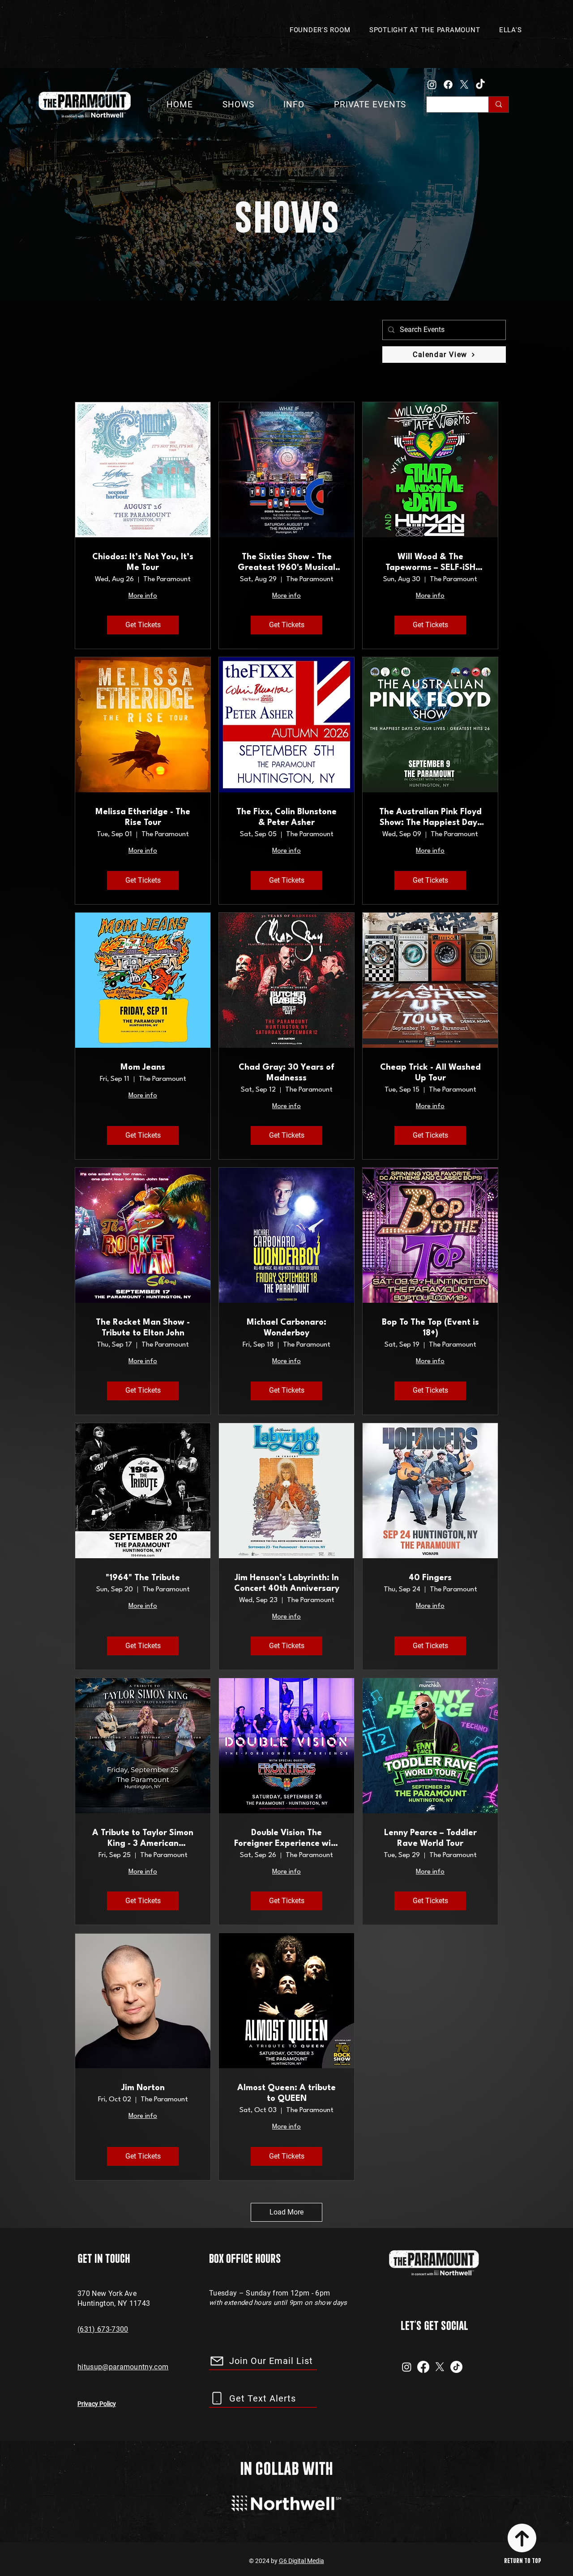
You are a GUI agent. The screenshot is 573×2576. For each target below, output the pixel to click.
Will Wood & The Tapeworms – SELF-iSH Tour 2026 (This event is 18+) (430, 563)
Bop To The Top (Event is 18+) (430, 1328)
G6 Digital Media (301, 2561)
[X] (464, 85)
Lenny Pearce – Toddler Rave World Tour (430, 1838)
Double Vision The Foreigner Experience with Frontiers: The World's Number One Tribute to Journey (287, 1839)
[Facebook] (448, 85)
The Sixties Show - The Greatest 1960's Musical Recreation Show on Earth (287, 563)
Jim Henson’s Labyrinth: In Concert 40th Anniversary (287, 1583)
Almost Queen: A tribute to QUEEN (286, 2093)
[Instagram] (432, 85)
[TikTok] (480, 85)
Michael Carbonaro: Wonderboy (286, 1328)
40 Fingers (430, 1578)
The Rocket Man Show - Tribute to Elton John (143, 1328)
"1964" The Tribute (143, 1578)
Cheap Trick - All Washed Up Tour (430, 1073)
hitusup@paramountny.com (123, 2367)
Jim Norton (143, 2088)
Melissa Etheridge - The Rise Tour (143, 817)
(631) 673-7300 (103, 2329)
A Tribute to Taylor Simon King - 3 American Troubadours (143, 1839)
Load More (286, 2212)
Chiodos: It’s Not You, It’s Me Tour (143, 562)
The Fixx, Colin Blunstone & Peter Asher (286, 817)
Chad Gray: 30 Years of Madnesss (286, 1073)
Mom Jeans (143, 1067)
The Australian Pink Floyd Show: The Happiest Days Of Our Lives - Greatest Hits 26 (430, 818)
